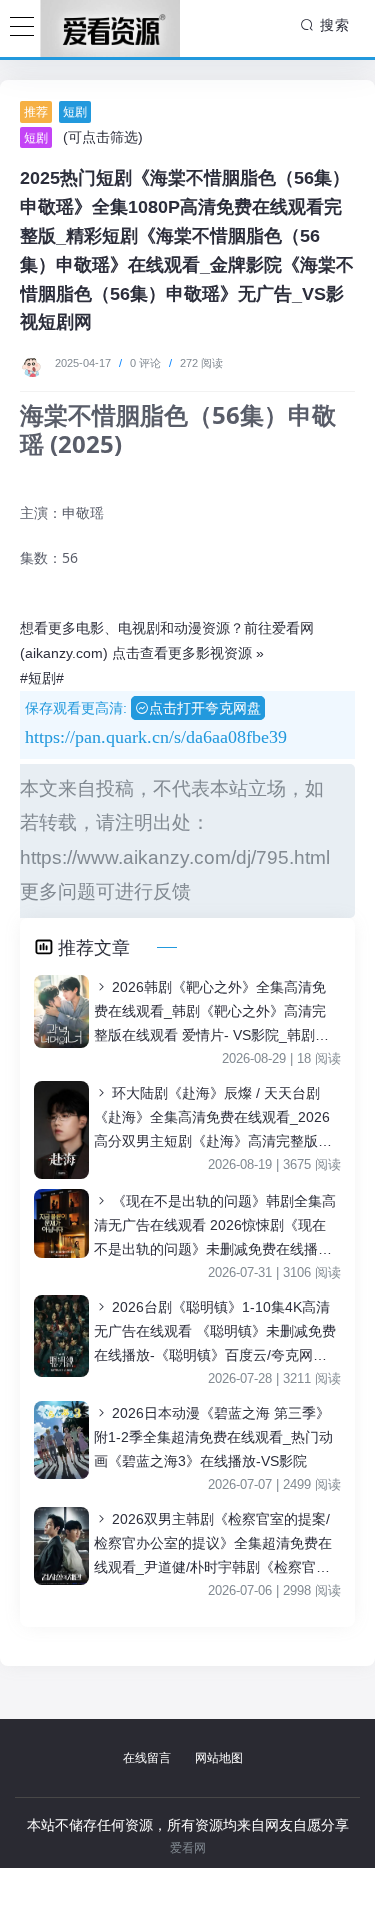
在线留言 (147, 1758)
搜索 (332, 25)
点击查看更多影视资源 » (188, 653)
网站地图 (219, 1758)
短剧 (75, 112)
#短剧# (42, 678)
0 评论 (145, 363)
